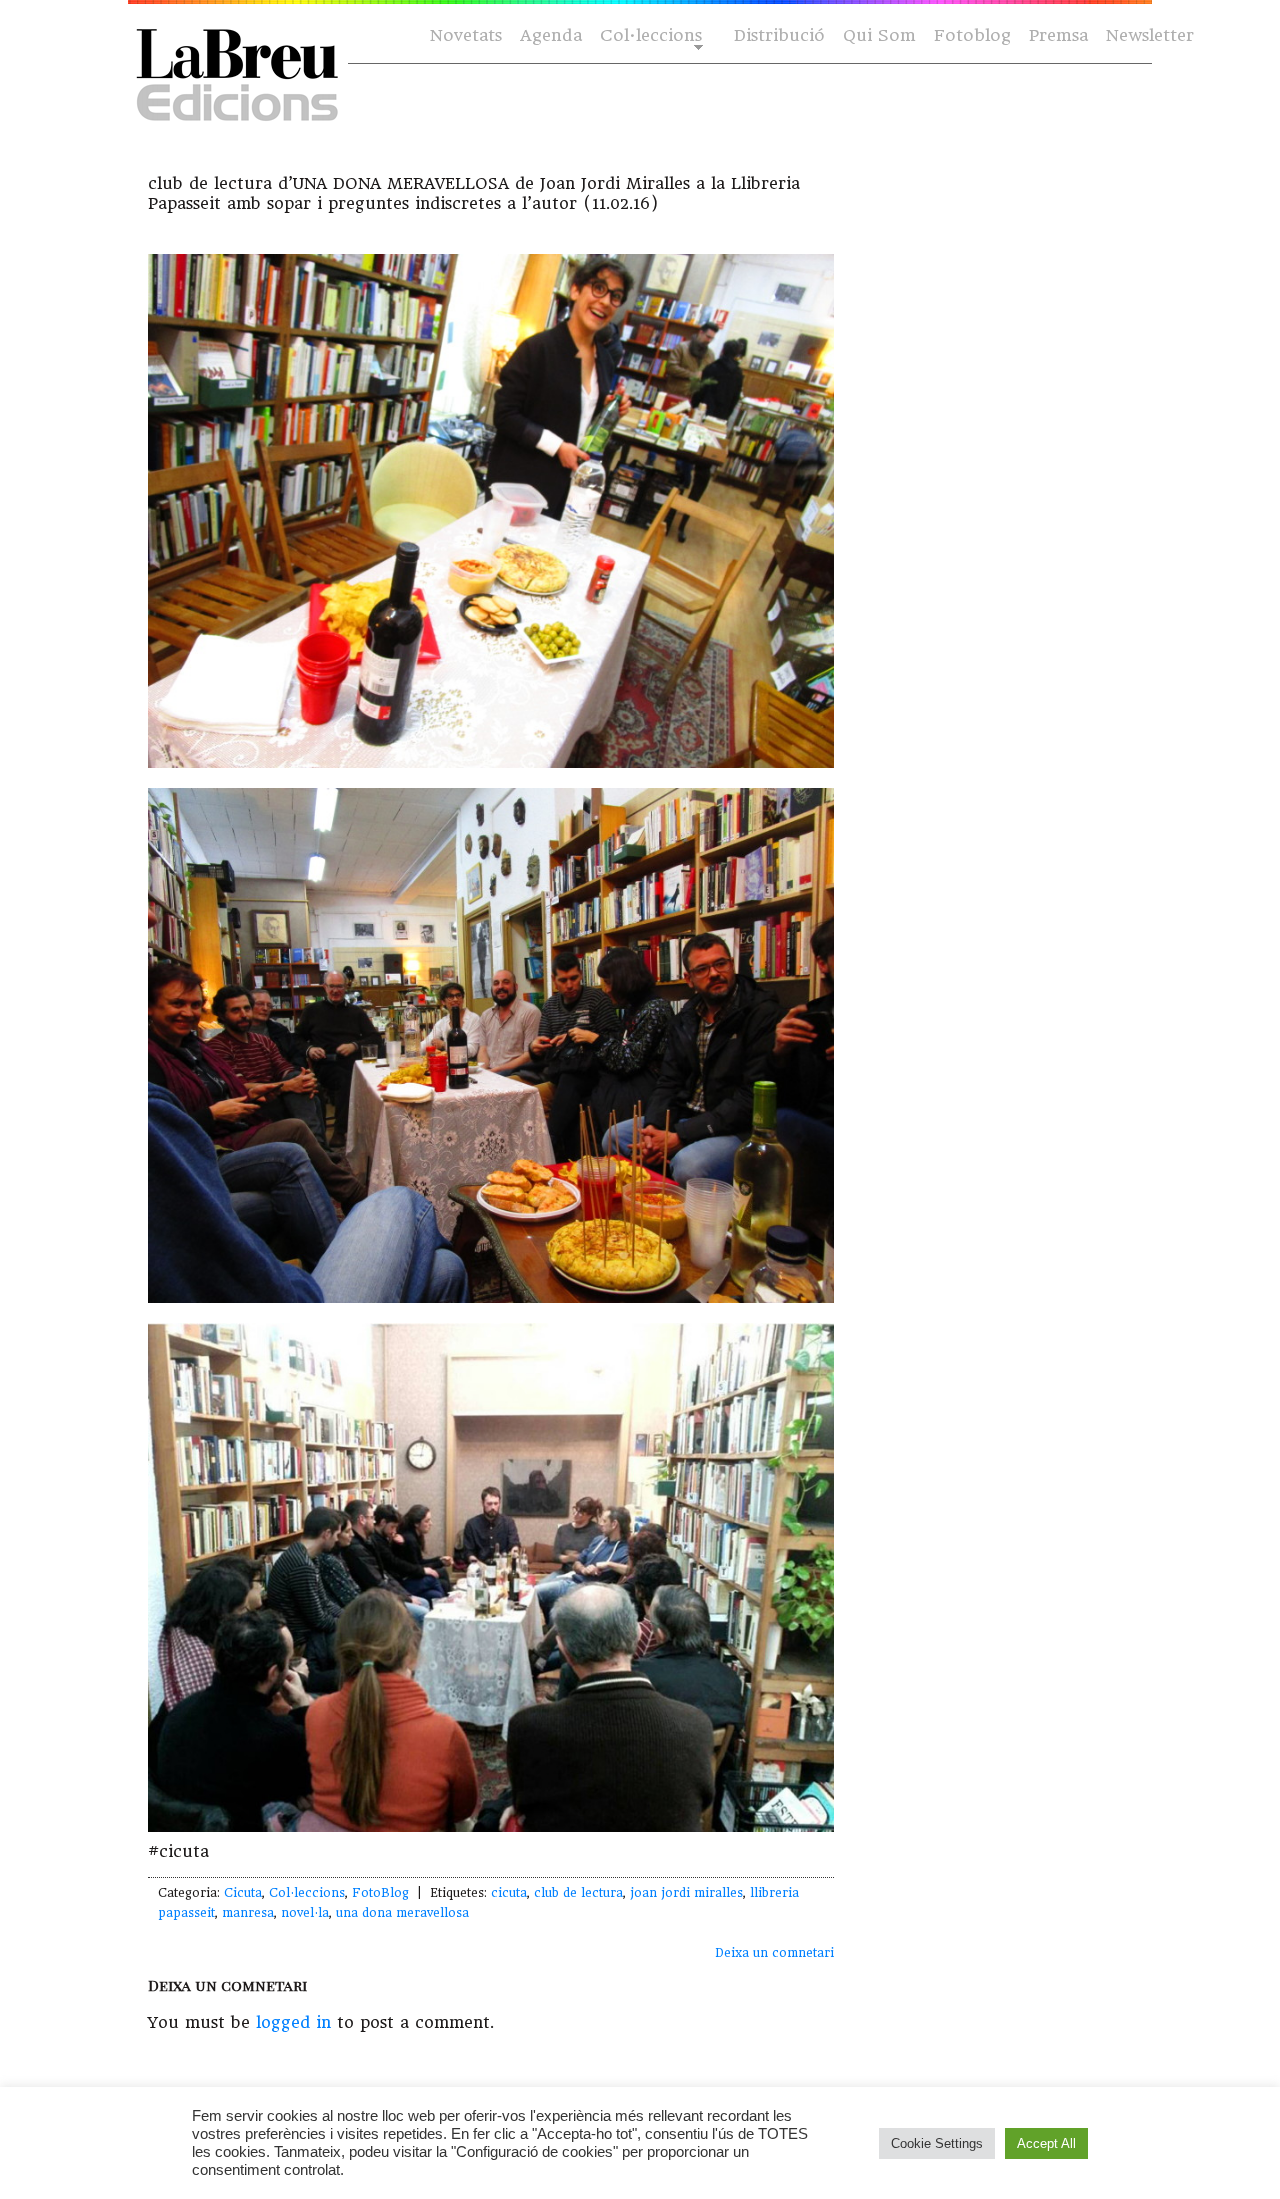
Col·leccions (649, 36)
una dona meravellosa (402, 1913)
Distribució (779, 35)
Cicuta (243, 1893)
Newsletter (1150, 35)
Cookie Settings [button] (937, 2143)
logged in (293, 2022)
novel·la (305, 1913)
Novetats (466, 35)
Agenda (551, 35)
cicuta (509, 1893)
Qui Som (879, 35)
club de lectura (578, 1893)
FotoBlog (380, 1893)
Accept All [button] (1046, 2143)
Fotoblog (972, 35)
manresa (248, 1913)
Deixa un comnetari (774, 1953)
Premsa (1058, 35)
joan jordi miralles (686, 1893)
